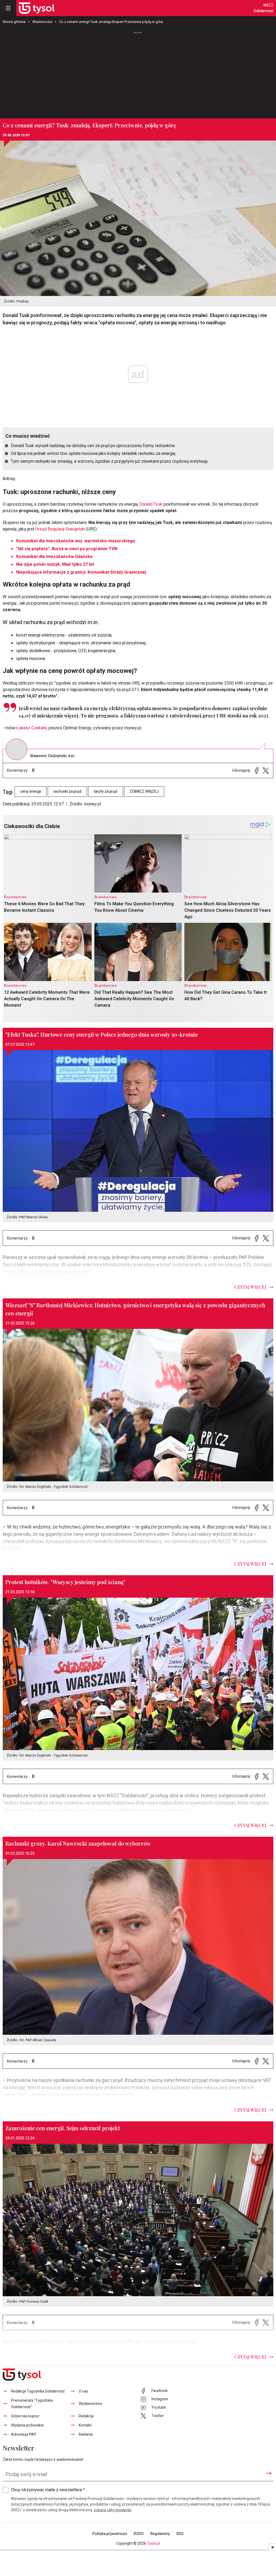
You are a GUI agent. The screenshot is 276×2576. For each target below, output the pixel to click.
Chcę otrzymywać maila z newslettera (48, 2490)
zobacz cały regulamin (113, 2510)
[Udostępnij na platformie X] (266, 770)
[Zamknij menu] (8, 8)
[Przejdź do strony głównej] (37, 8)
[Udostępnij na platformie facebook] (257, 770)
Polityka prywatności (110, 2534)
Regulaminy (160, 2534)
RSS (180, 2534)
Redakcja (86, 2416)
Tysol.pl (153, 2543)
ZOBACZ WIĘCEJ (144, 792)
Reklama (86, 2434)
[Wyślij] (269, 2473)
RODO (139, 2534)
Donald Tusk (151, 504)
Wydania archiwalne (27, 2425)
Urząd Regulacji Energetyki (61, 529)
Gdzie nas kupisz (25, 2416)
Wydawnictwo (90, 2404)
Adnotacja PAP (24, 2434)
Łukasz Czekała (32, 728)
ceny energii (31, 792)
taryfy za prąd (106, 792)
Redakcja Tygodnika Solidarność (38, 2391)
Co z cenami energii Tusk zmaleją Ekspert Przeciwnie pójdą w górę (111, 22)
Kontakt (85, 2425)
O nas (83, 2391)
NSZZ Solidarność (263, 8)
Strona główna (14, 22)
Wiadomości (42, 22)
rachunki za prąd (67, 792)
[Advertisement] (138, 75)
